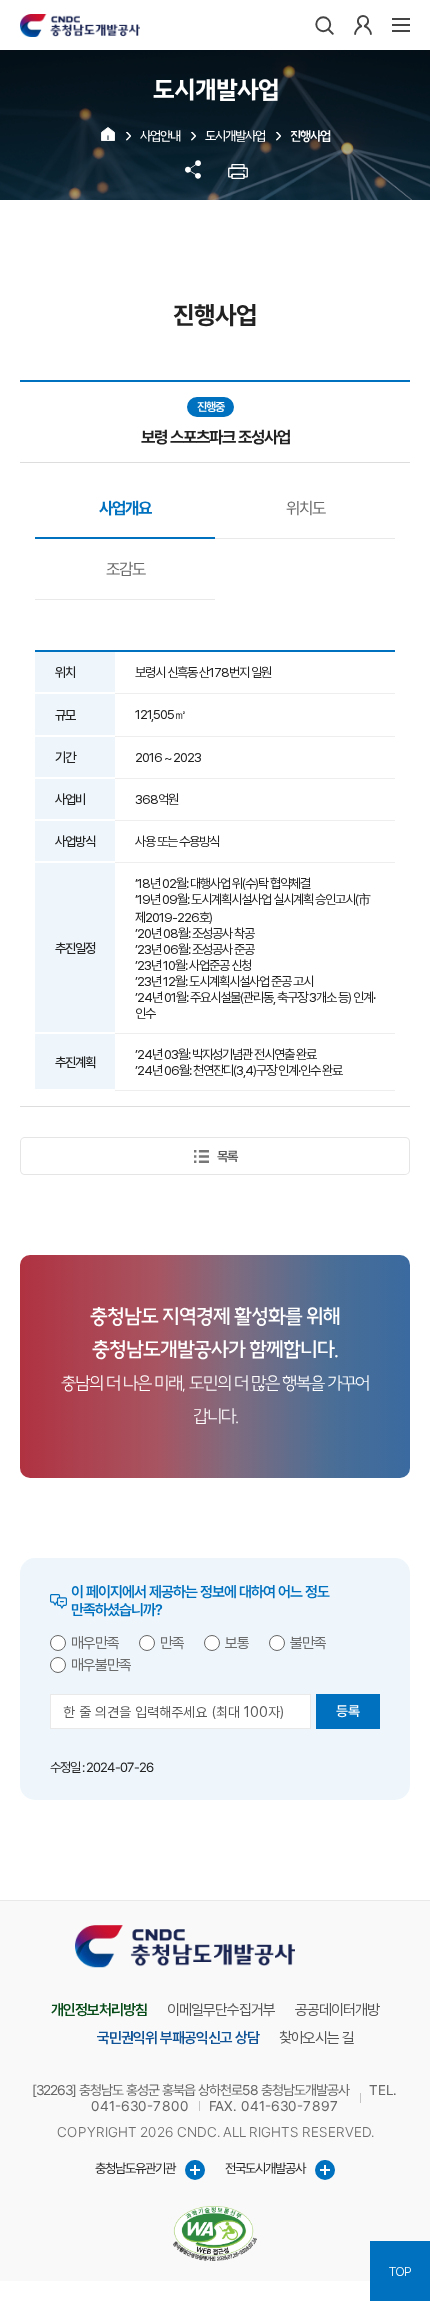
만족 (172, 1643)
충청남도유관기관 (135, 2168)
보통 (237, 1643)
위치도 (304, 508)
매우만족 (95, 1643)
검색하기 (324, 24)
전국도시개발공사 (265, 2168)
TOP (400, 2271)
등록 (348, 1711)
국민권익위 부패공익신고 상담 (178, 2038)
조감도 (124, 569)
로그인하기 (363, 25)
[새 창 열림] (215, 2233)
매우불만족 (101, 1665)
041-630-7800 (140, 2106)
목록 (226, 1156)
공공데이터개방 (337, 2010)
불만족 (308, 1643)
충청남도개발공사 (80, 24)
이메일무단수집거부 (221, 2010)
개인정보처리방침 (99, 2010)
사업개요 (125, 508)
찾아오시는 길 (316, 2038)
